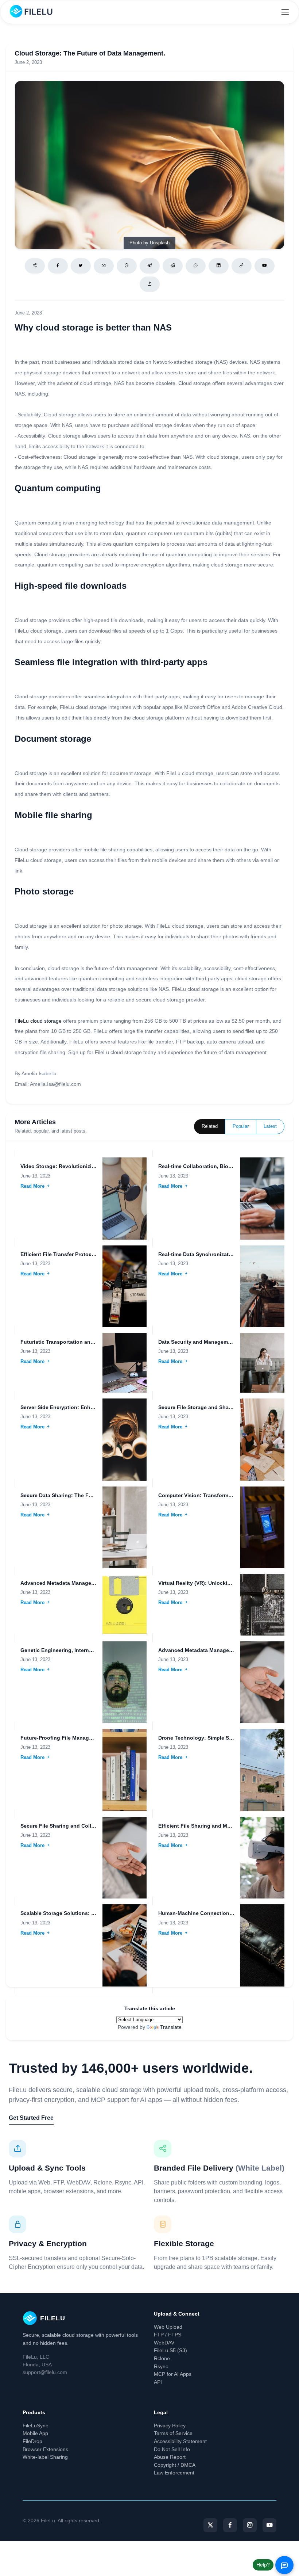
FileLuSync (35, 2426)
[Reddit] (173, 266)
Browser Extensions (45, 2449)
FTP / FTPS (168, 2335)
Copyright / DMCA (175, 2465)
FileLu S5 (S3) (170, 2350)
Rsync (161, 2366)
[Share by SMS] (127, 266)
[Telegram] (150, 266)
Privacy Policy (170, 2426)
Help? (263, 2565)
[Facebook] (58, 266)
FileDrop (32, 2441)
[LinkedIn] (219, 266)
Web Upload (168, 2327)
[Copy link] (242, 266)
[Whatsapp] (196, 266)
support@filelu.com (45, 2372)
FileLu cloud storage (38, 1021)
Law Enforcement (174, 2473)
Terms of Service (173, 2433)
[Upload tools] (150, 284)
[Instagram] (250, 2525)
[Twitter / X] (81, 266)
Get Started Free (31, 2118)
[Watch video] (265, 266)
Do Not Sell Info (172, 2449)
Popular (241, 1126)
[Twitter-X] (210, 2525)
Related (210, 1126)
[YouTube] (269, 2525)
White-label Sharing (45, 2457)
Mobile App (35, 2433)
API (158, 2382)
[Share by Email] (104, 266)
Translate (171, 2027)
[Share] (35, 266)
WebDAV (164, 2343)
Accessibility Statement (180, 2441)
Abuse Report (170, 2457)
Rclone (162, 2358)
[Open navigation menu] (285, 12)
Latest (270, 1126)
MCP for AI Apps (173, 2374)
